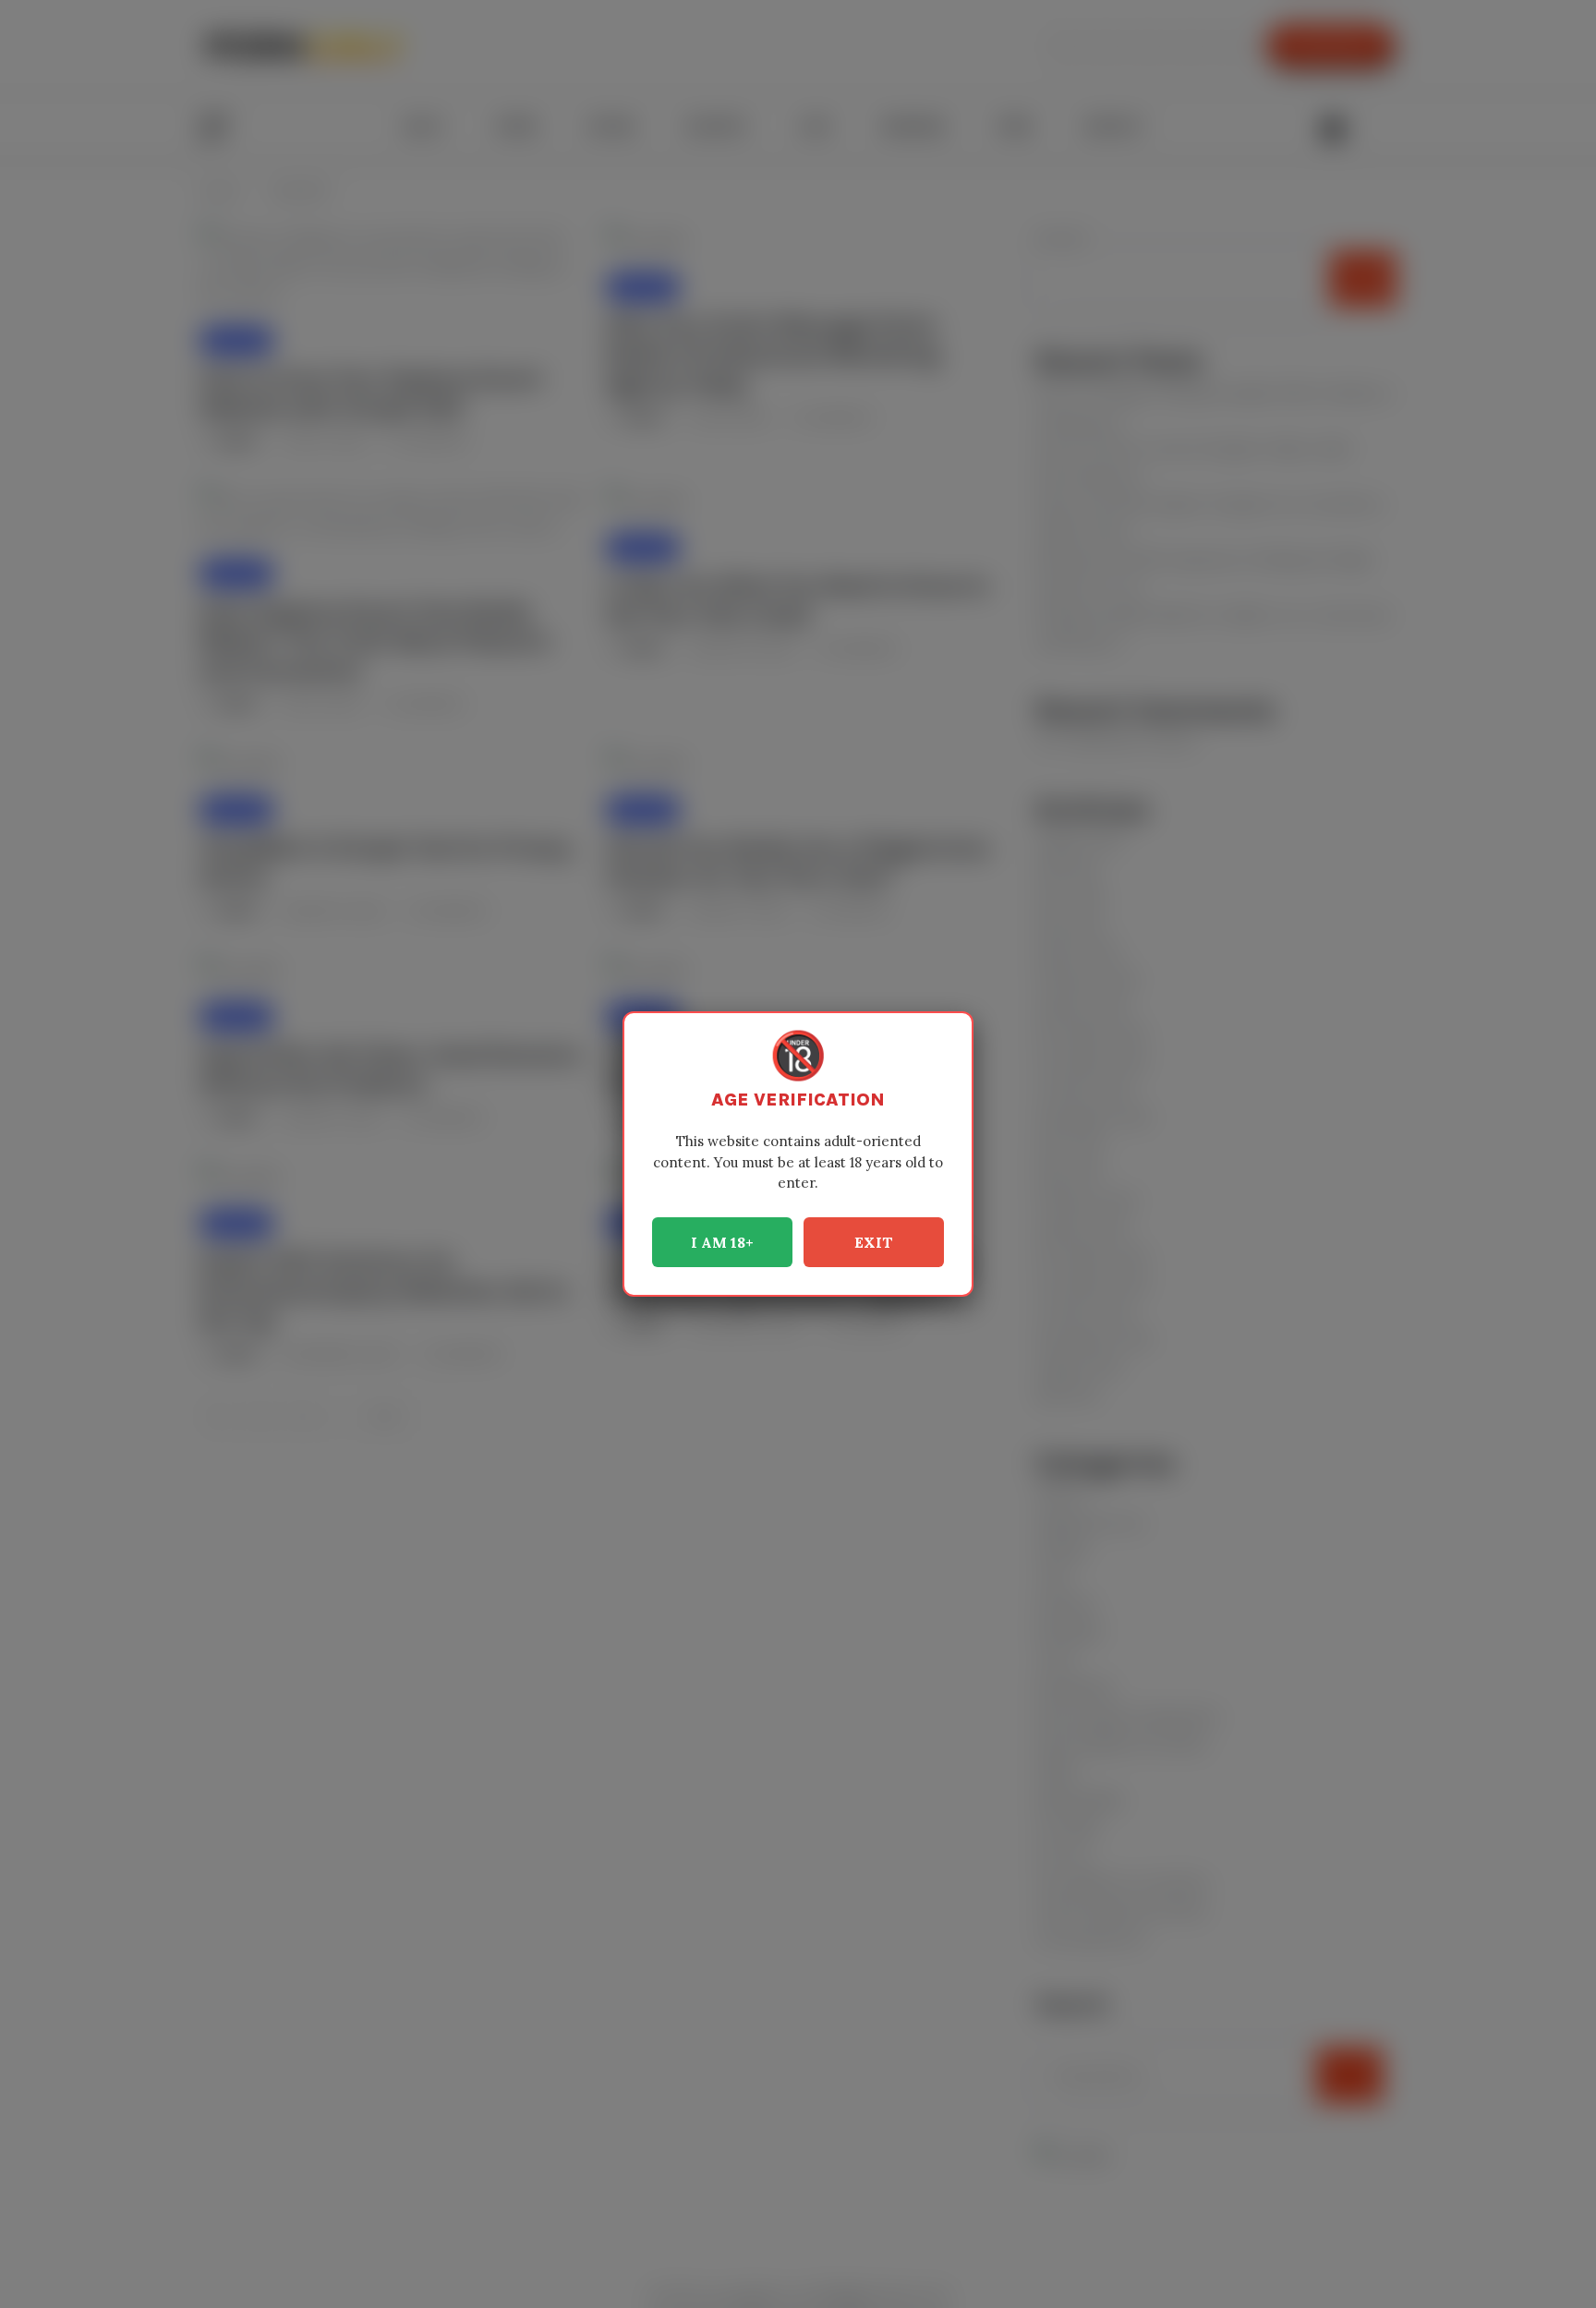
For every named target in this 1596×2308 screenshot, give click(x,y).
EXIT (874, 1242)
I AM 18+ (722, 1242)
